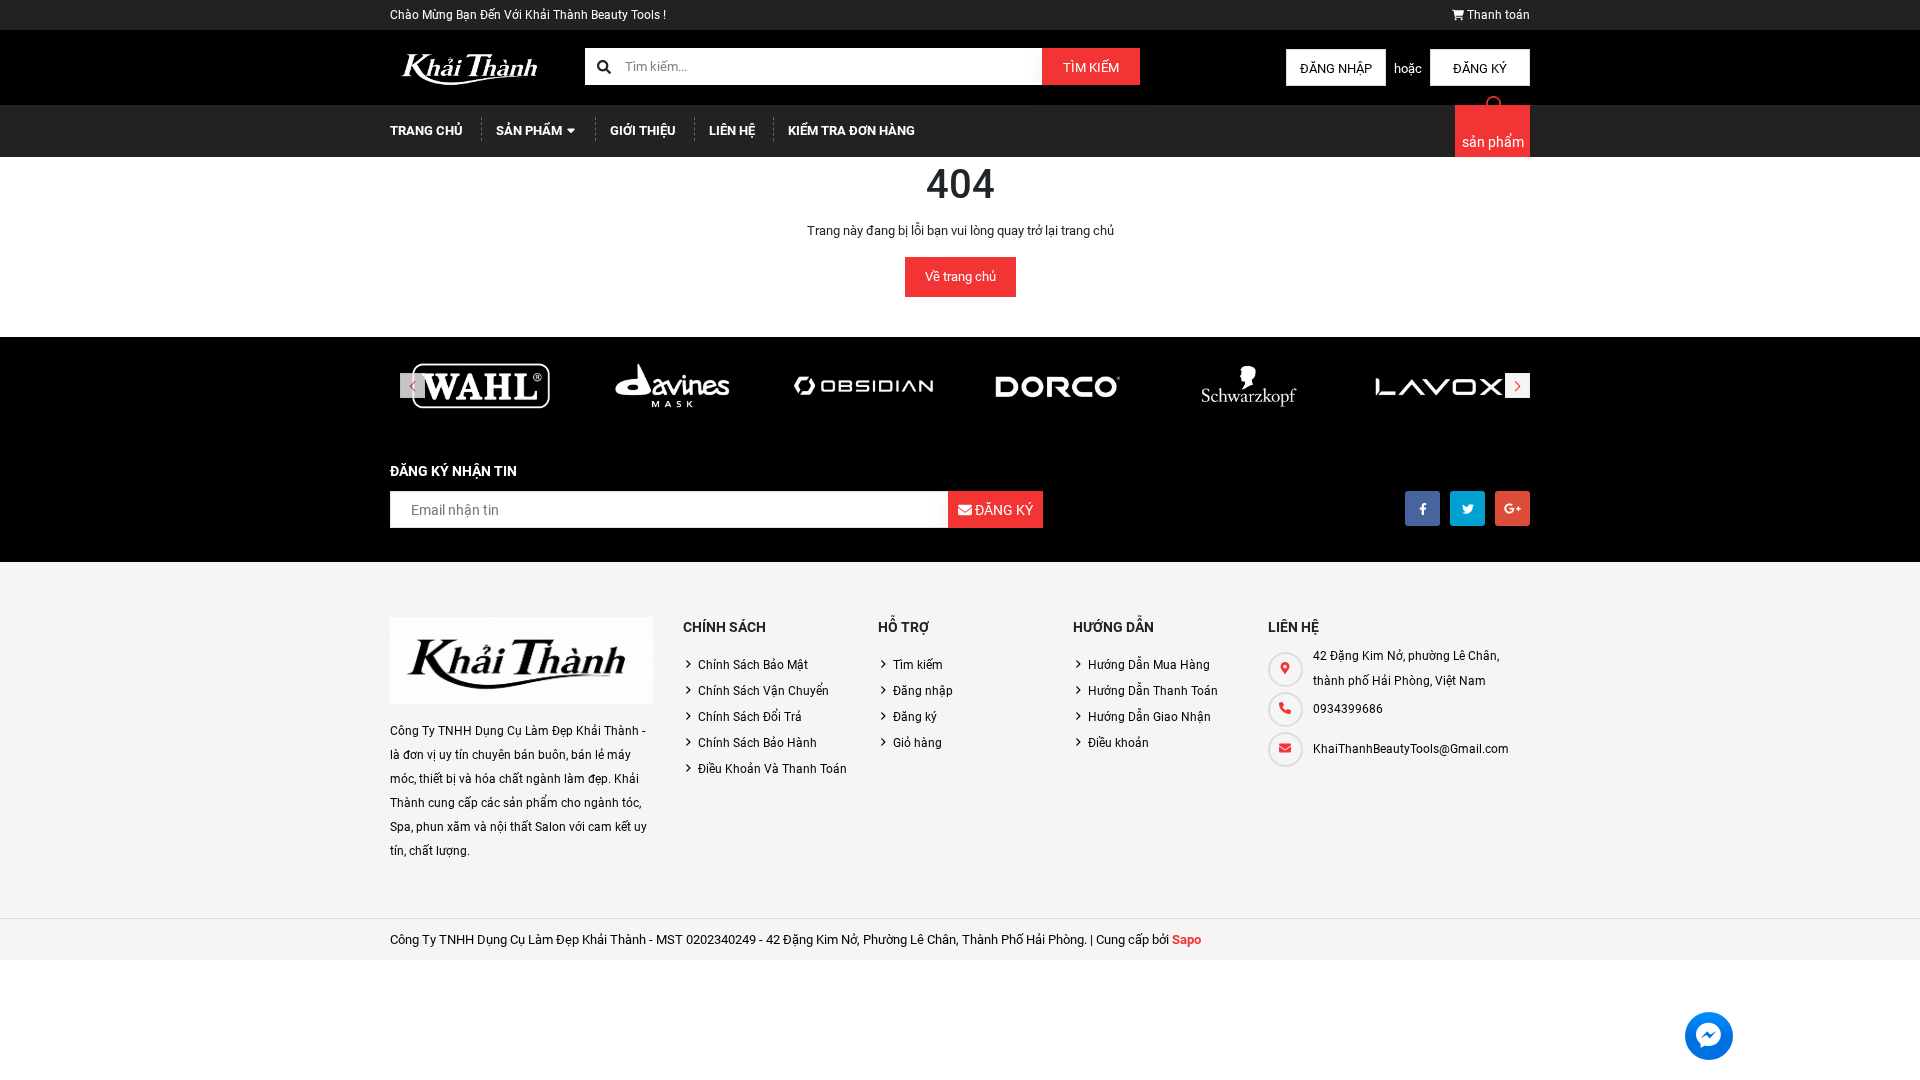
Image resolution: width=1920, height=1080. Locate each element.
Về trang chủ (960, 276)
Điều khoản (1118, 743)
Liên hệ (732, 130)
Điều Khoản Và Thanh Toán (772, 769)
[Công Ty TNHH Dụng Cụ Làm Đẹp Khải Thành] (521, 661)
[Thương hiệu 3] (864, 387)
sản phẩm (1493, 142)
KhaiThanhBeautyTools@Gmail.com (1411, 749)
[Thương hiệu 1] (481, 387)
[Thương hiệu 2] (673, 387)
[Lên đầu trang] (1811, 1042)
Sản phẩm (530, 130)
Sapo (1186, 939)
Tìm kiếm (1091, 67)
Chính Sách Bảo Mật (753, 665)
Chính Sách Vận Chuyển (763, 691)
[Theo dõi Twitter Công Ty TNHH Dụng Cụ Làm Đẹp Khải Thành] (1467, 508)
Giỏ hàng (917, 743)
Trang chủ (426, 130)
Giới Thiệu (643, 130)
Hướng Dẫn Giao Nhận (1149, 717)
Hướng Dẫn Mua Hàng (1149, 665)
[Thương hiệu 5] (1248, 387)
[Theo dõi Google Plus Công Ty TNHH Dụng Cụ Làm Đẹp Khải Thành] (1512, 508)
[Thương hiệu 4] (1056, 387)
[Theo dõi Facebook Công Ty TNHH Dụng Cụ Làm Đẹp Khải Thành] (1422, 508)
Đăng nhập (1336, 68)
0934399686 (1348, 709)
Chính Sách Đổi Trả (750, 717)
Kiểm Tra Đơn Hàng (851, 130)
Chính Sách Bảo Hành (757, 743)
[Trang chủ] (472, 66)
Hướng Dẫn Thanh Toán (1153, 691)
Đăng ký (1480, 68)
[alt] (1439, 387)
